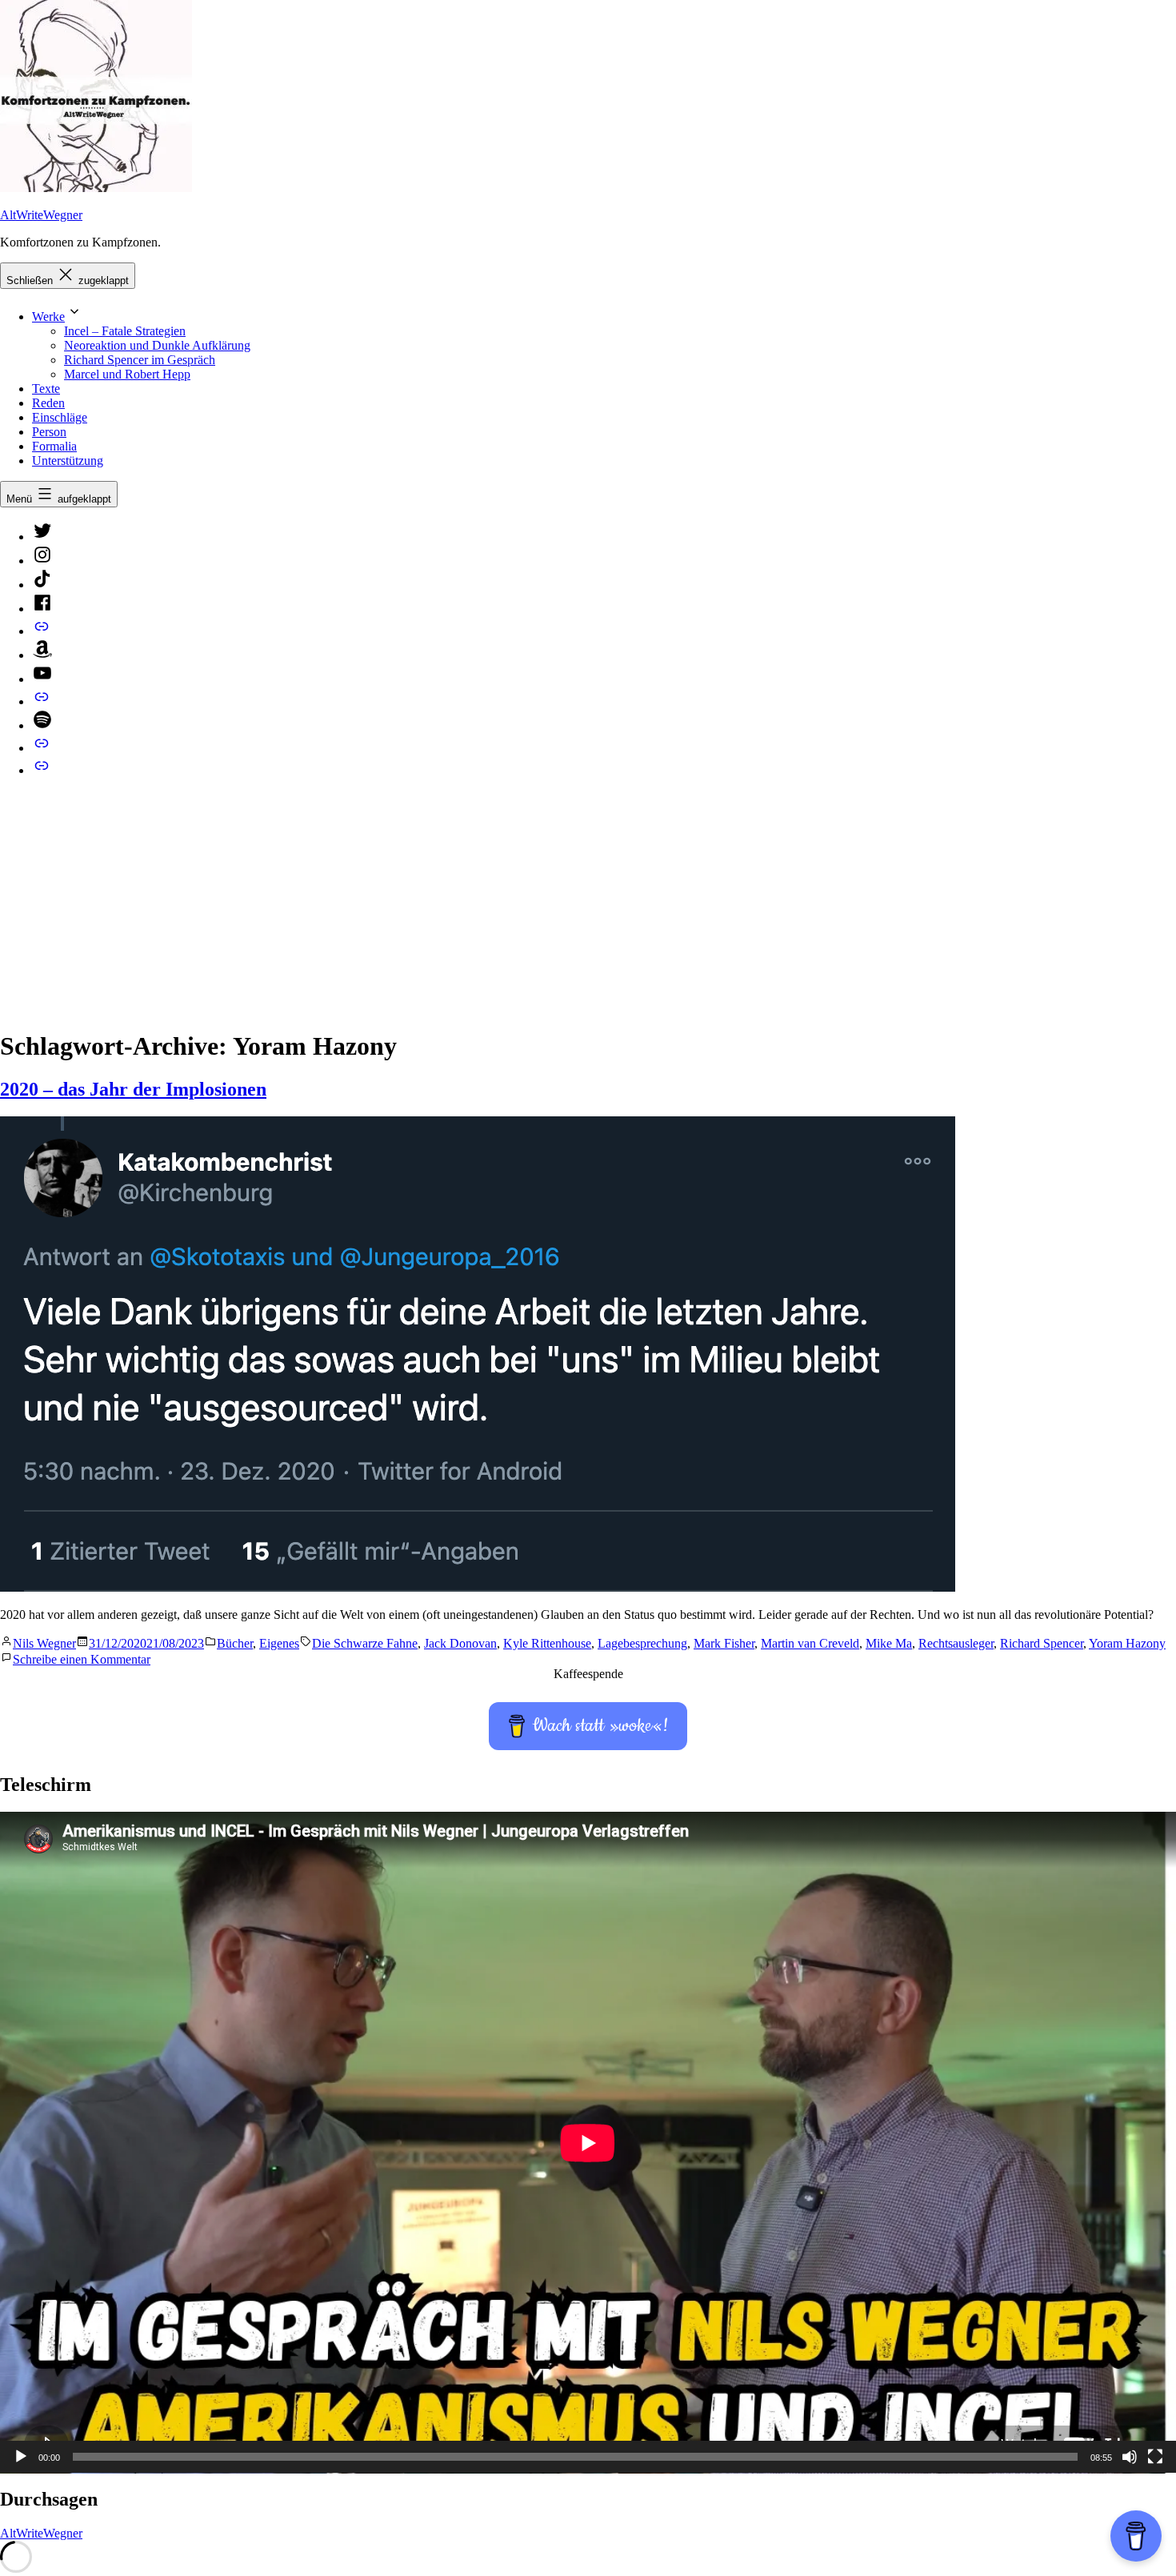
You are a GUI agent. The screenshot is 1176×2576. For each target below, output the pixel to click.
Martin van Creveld (810, 1643)
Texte (46, 389)
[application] (588, 2143)
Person (49, 432)
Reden (48, 403)
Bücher (235, 1643)
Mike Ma (889, 1643)
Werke (48, 316)
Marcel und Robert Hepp (127, 374)
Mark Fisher (724, 1643)
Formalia (54, 446)
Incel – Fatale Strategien (125, 331)
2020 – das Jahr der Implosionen (133, 1089)
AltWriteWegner (41, 215)
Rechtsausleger (956, 1643)
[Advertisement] (588, 903)
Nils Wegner (44, 1643)
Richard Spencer (1042, 1643)
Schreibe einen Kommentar (82, 1659)
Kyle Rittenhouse (547, 1643)
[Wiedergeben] (21, 2457)
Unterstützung (68, 461)
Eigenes (279, 1643)
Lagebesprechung (642, 1643)
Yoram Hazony (1127, 1643)
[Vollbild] (1155, 2457)
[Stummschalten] (1130, 2457)
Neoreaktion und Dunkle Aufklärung (157, 345)
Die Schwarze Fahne (365, 1643)
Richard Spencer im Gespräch (140, 360)
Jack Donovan (460, 1643)
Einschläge (60, 417)
